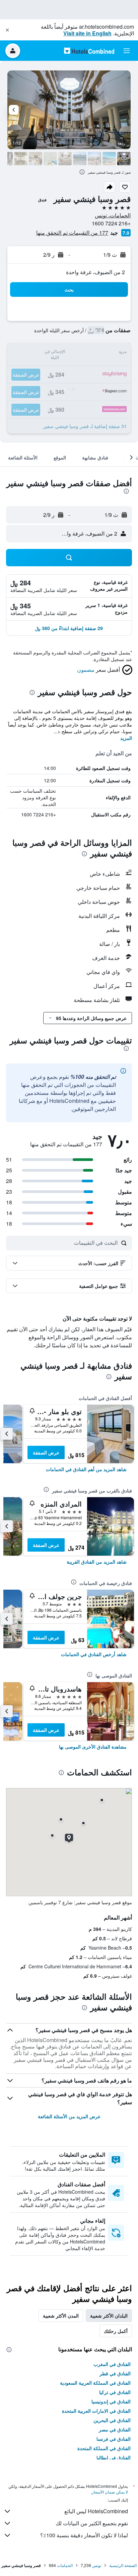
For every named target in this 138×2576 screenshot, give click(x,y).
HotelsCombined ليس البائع (96, 2511)
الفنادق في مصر (115, 2429)
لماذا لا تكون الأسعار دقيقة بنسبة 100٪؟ (84, 2535)
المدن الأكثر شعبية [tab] (61, 2316)
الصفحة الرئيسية (123, 2565)
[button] (7, 30)
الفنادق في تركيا (115, 2392)
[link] (86, 1469)
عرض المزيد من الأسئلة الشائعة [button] (69, 2116)
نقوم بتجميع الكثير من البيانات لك (92, 2523)
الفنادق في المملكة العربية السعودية (95, 2383)
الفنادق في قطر (115, 2373)
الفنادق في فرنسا (114, 2439)
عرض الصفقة (46, 1452)
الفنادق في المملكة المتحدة (104, 2448)
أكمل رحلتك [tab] (116, 2331)
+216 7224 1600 (111, 223)
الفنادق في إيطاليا (114, 2457)
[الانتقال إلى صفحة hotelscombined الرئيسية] (89, 51)
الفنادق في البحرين (112, 2420)
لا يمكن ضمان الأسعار (110, 2492)
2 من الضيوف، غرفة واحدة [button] (95, 272)
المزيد (126, 738)
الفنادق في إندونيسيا (111, 2401)
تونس (97, 2565)
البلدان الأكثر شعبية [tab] (109, 2316)
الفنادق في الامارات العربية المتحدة (96, 2411)
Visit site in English (87, 33)
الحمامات (65, 2565)
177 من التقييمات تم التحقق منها (72, 233)
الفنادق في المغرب (112, 2364)
